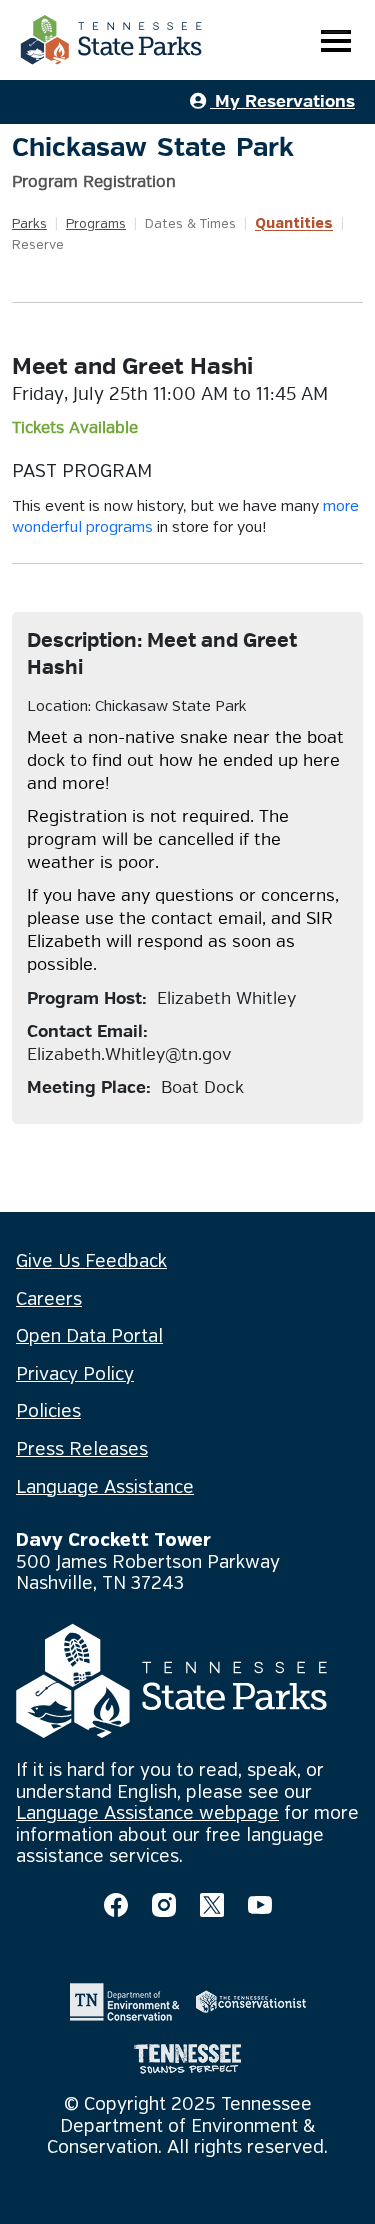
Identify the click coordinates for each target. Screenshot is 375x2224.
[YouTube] (260, 1905)
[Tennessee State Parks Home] (111, 40)
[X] (212, 1905)
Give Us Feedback (91, 1262)
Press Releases (82, 1450)
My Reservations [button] (282, 101)
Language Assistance (105, 1488)
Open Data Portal (89, 1337)
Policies (48, 1412)
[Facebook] (116, 1905)
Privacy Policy (75, 1375)
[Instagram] (164, 1905)
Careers (49, 1300)
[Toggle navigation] (336, 40)
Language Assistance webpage (147, 1814)
